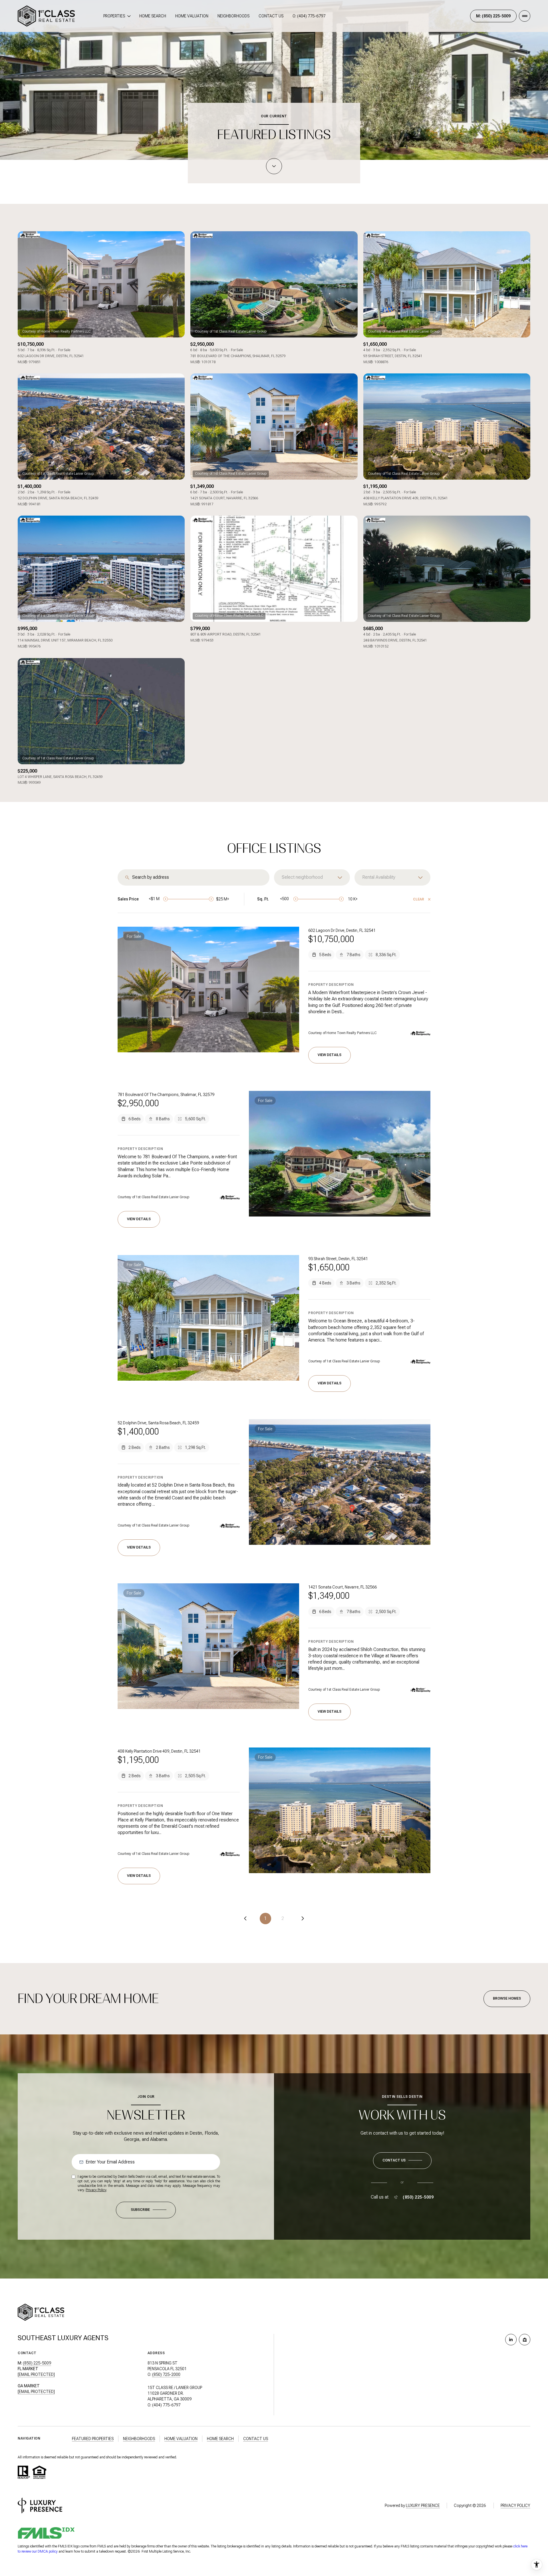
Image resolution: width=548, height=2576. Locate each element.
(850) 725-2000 (166, 2374)
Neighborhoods (233, 16)
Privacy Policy (96, 2190)
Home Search (153, 16)
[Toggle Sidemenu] (525, 16)
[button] (402, 2161)
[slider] (166, 899)
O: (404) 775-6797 (309, 16)
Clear (419, 899)
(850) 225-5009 (418, 2197)
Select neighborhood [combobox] (302, 877)
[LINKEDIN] (511, 2340)
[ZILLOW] (525, 2340)
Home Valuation (192, 16)
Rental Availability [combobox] (379, 877)
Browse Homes (507, 1998)
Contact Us (271, 16)
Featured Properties (93, 2439)
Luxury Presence (423, 2505)
